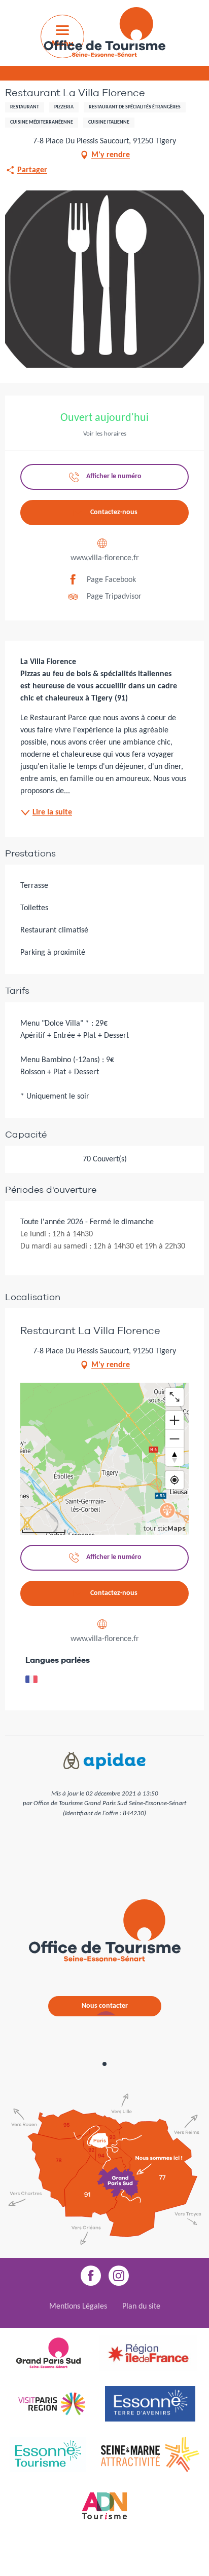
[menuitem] (104, 34)
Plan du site (141, 2307)
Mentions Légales (78, 2307)
